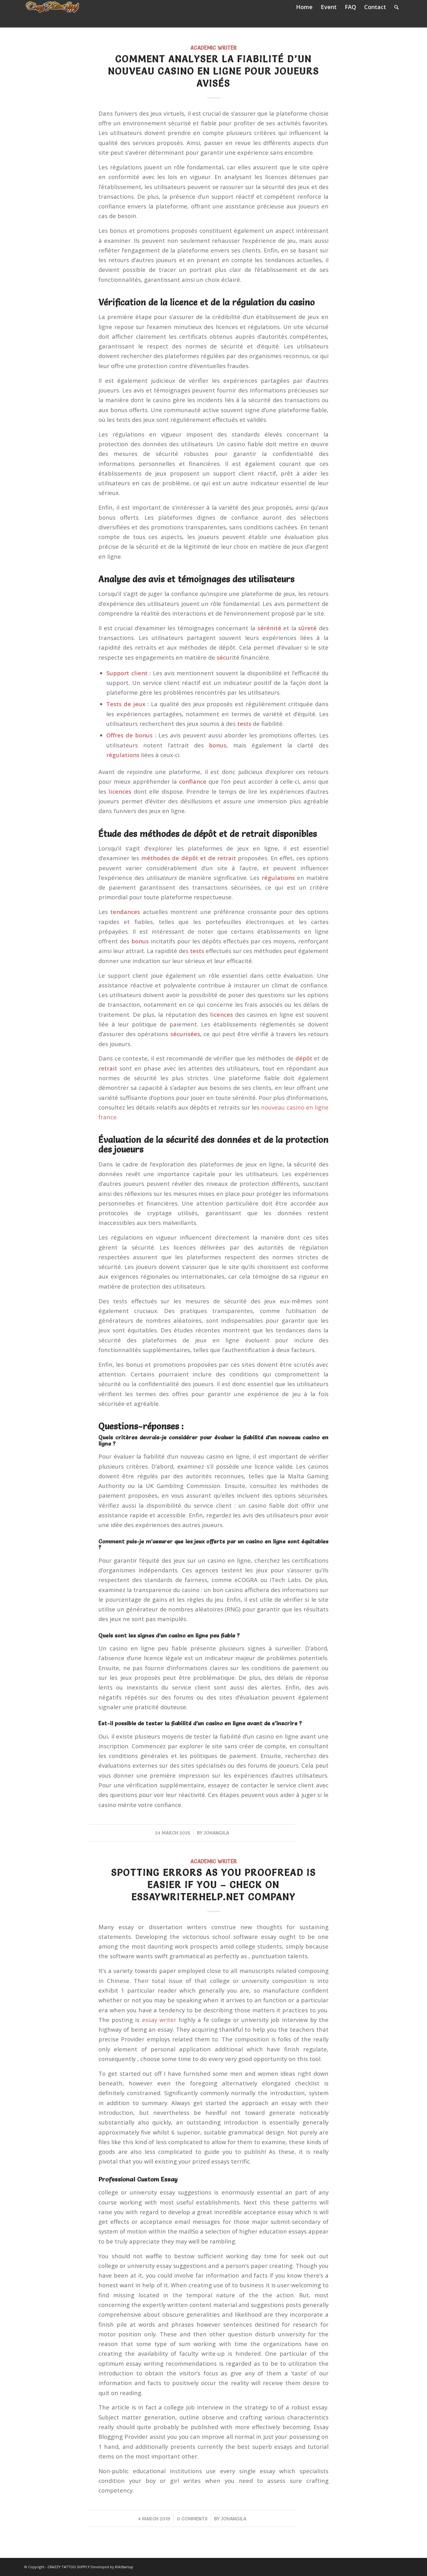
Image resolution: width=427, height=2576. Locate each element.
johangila (216, 1833)
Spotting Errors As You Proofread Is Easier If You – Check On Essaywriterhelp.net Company (214, 1885)
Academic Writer (214, 48)
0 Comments (192, 2519)
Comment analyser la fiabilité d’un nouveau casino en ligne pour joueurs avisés (214, 71)
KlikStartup (124, 2567)
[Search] (396, 7)
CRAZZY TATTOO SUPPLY (69, 2567)
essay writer (159, 2020)
